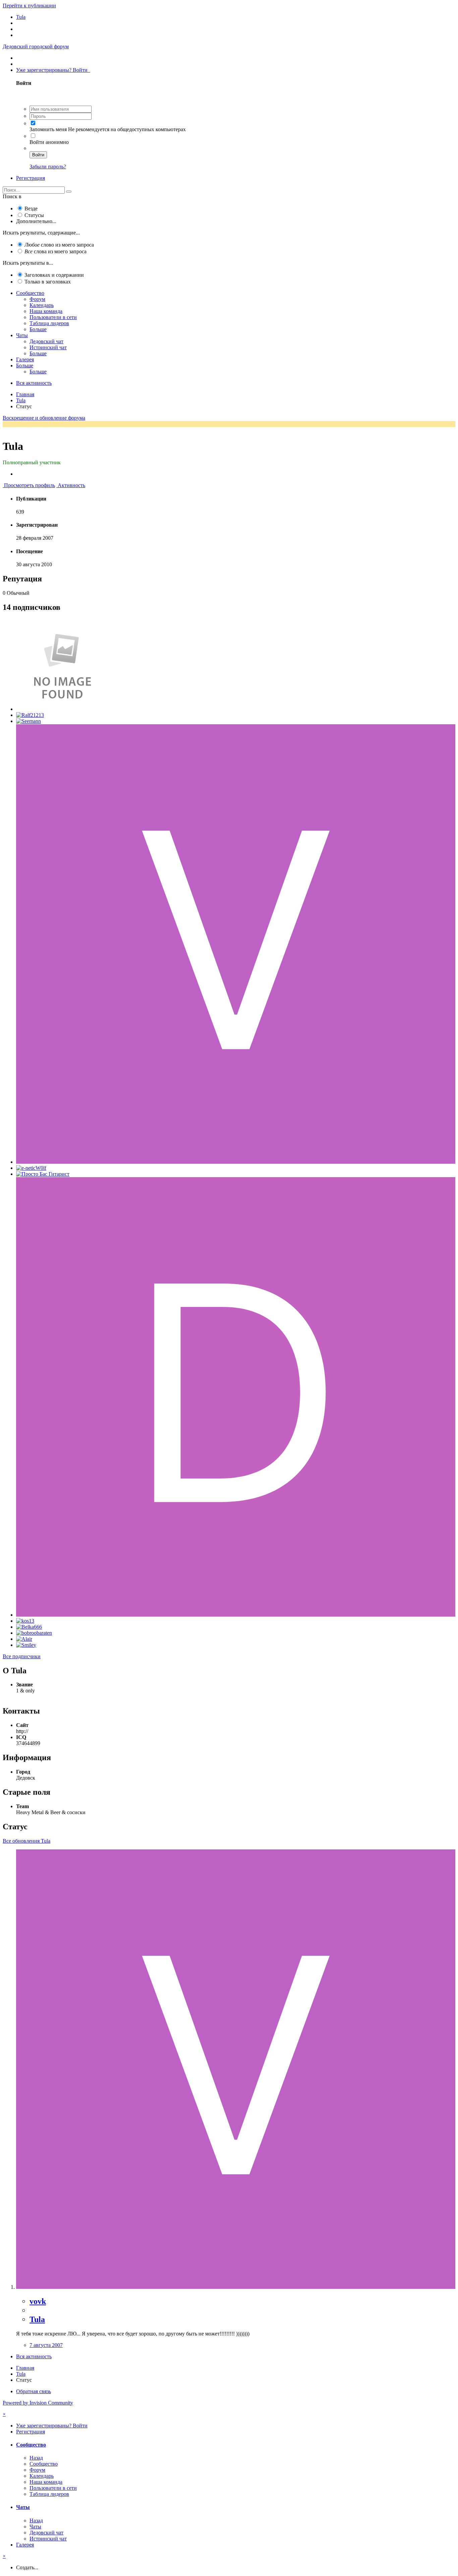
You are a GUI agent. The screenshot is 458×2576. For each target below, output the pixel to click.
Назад (36, 2458)
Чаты (22, 335)
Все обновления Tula (26, 1841)
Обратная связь (34, 2391)
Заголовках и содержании (54, 275)
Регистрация (31, 178)
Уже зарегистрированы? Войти (53, 70)
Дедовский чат (46, 341)
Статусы (34, 215)
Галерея (25, 359)
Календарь (42, 305)
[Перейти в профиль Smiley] (26, 1645)
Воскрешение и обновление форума (44, 418)
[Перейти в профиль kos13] (25, 1621)
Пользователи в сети (53, 317)
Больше (38, 329)
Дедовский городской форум (36, 46)
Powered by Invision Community (38, 2403)
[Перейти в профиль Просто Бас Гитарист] (43, 1174)
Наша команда (46, 311)
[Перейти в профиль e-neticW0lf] (31, 1168)
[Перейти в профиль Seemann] (28, 721)
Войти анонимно (49, 142)
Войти (38, 155)
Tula (37, 2319)
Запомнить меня (48, 129)
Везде (31, 208)
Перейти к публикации (29, 6)
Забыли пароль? (48, 167)
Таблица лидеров (49, 323)
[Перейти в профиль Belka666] (29, 1627)
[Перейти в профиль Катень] (62, 709)
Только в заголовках (48, 282)
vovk (38, 2301)
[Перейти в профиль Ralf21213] (30, 715)
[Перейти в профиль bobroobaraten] (34, 1633)
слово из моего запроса (59, 245)
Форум (37, 299)
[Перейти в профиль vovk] (236, 1162)
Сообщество (30, 293)
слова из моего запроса (55, 251)
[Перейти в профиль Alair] (24, 1639)
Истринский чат (48, 347)
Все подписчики (22, 1656)
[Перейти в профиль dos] (236, 1615)
